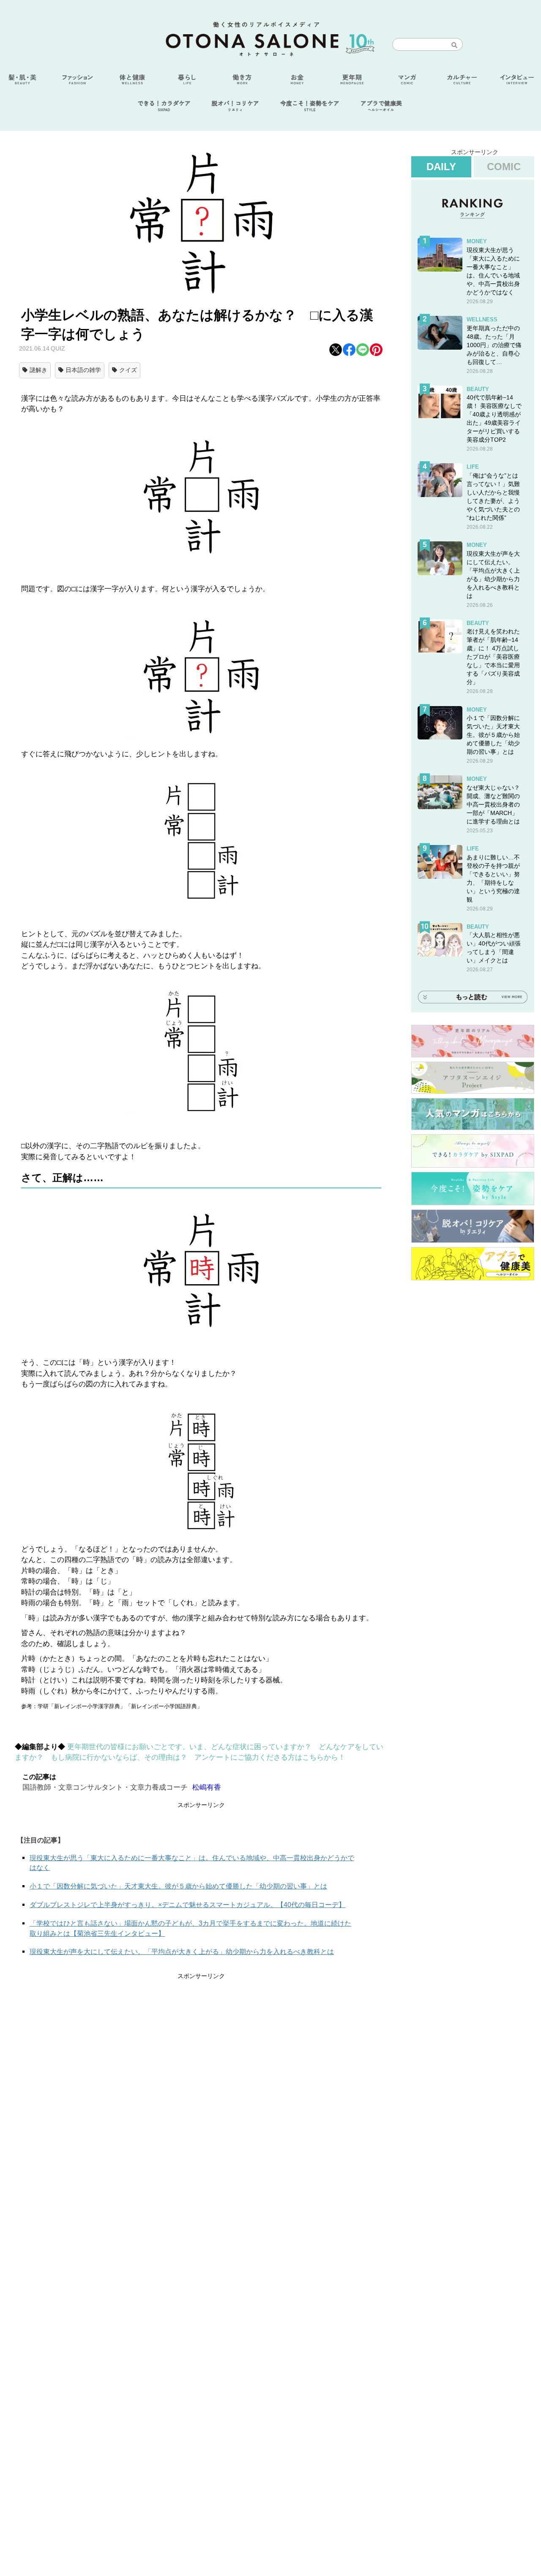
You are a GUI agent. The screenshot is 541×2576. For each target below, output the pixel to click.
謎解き (38, 370)
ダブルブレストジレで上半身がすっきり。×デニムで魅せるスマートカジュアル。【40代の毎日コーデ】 (187, 1905)
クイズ (128, 370)
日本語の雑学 (83, 370)
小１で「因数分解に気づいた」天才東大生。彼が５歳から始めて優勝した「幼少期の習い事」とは (178, 1886)
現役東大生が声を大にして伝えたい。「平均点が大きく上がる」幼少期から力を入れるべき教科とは (182, 1952)
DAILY (441, 167)
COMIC (504, 167)
